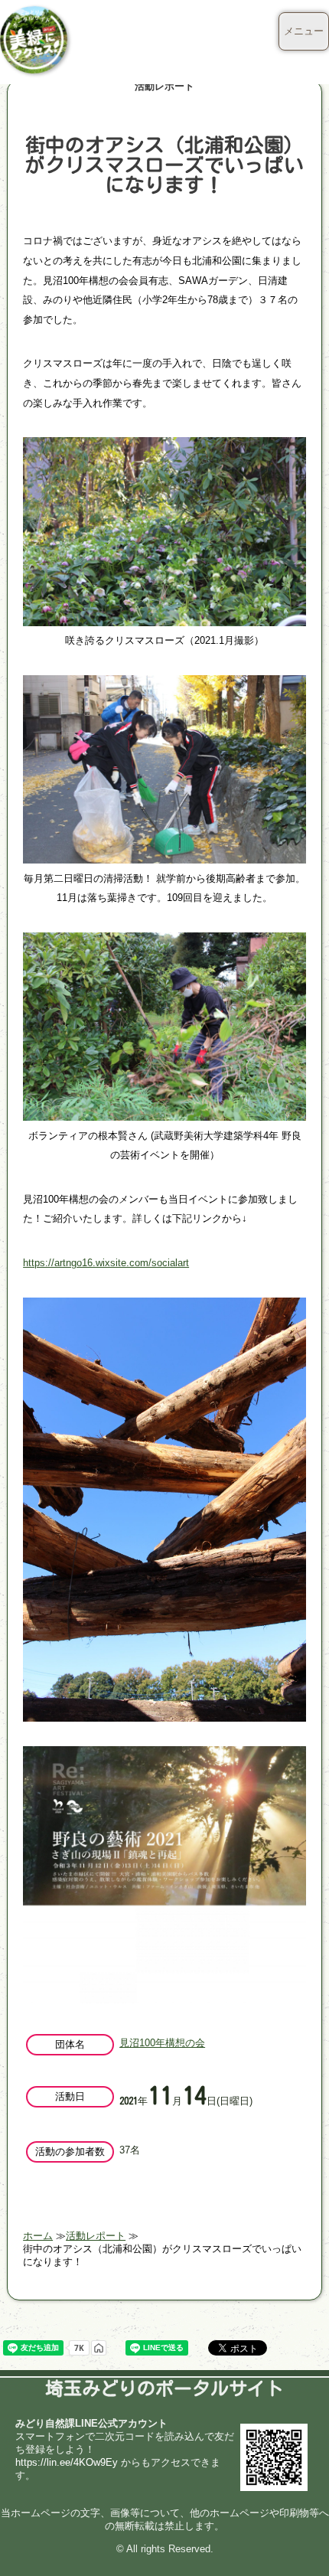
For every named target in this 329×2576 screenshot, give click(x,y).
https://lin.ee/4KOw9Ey (67, 2462)
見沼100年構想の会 (162, 2043)
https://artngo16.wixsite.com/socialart (106, 1263)
